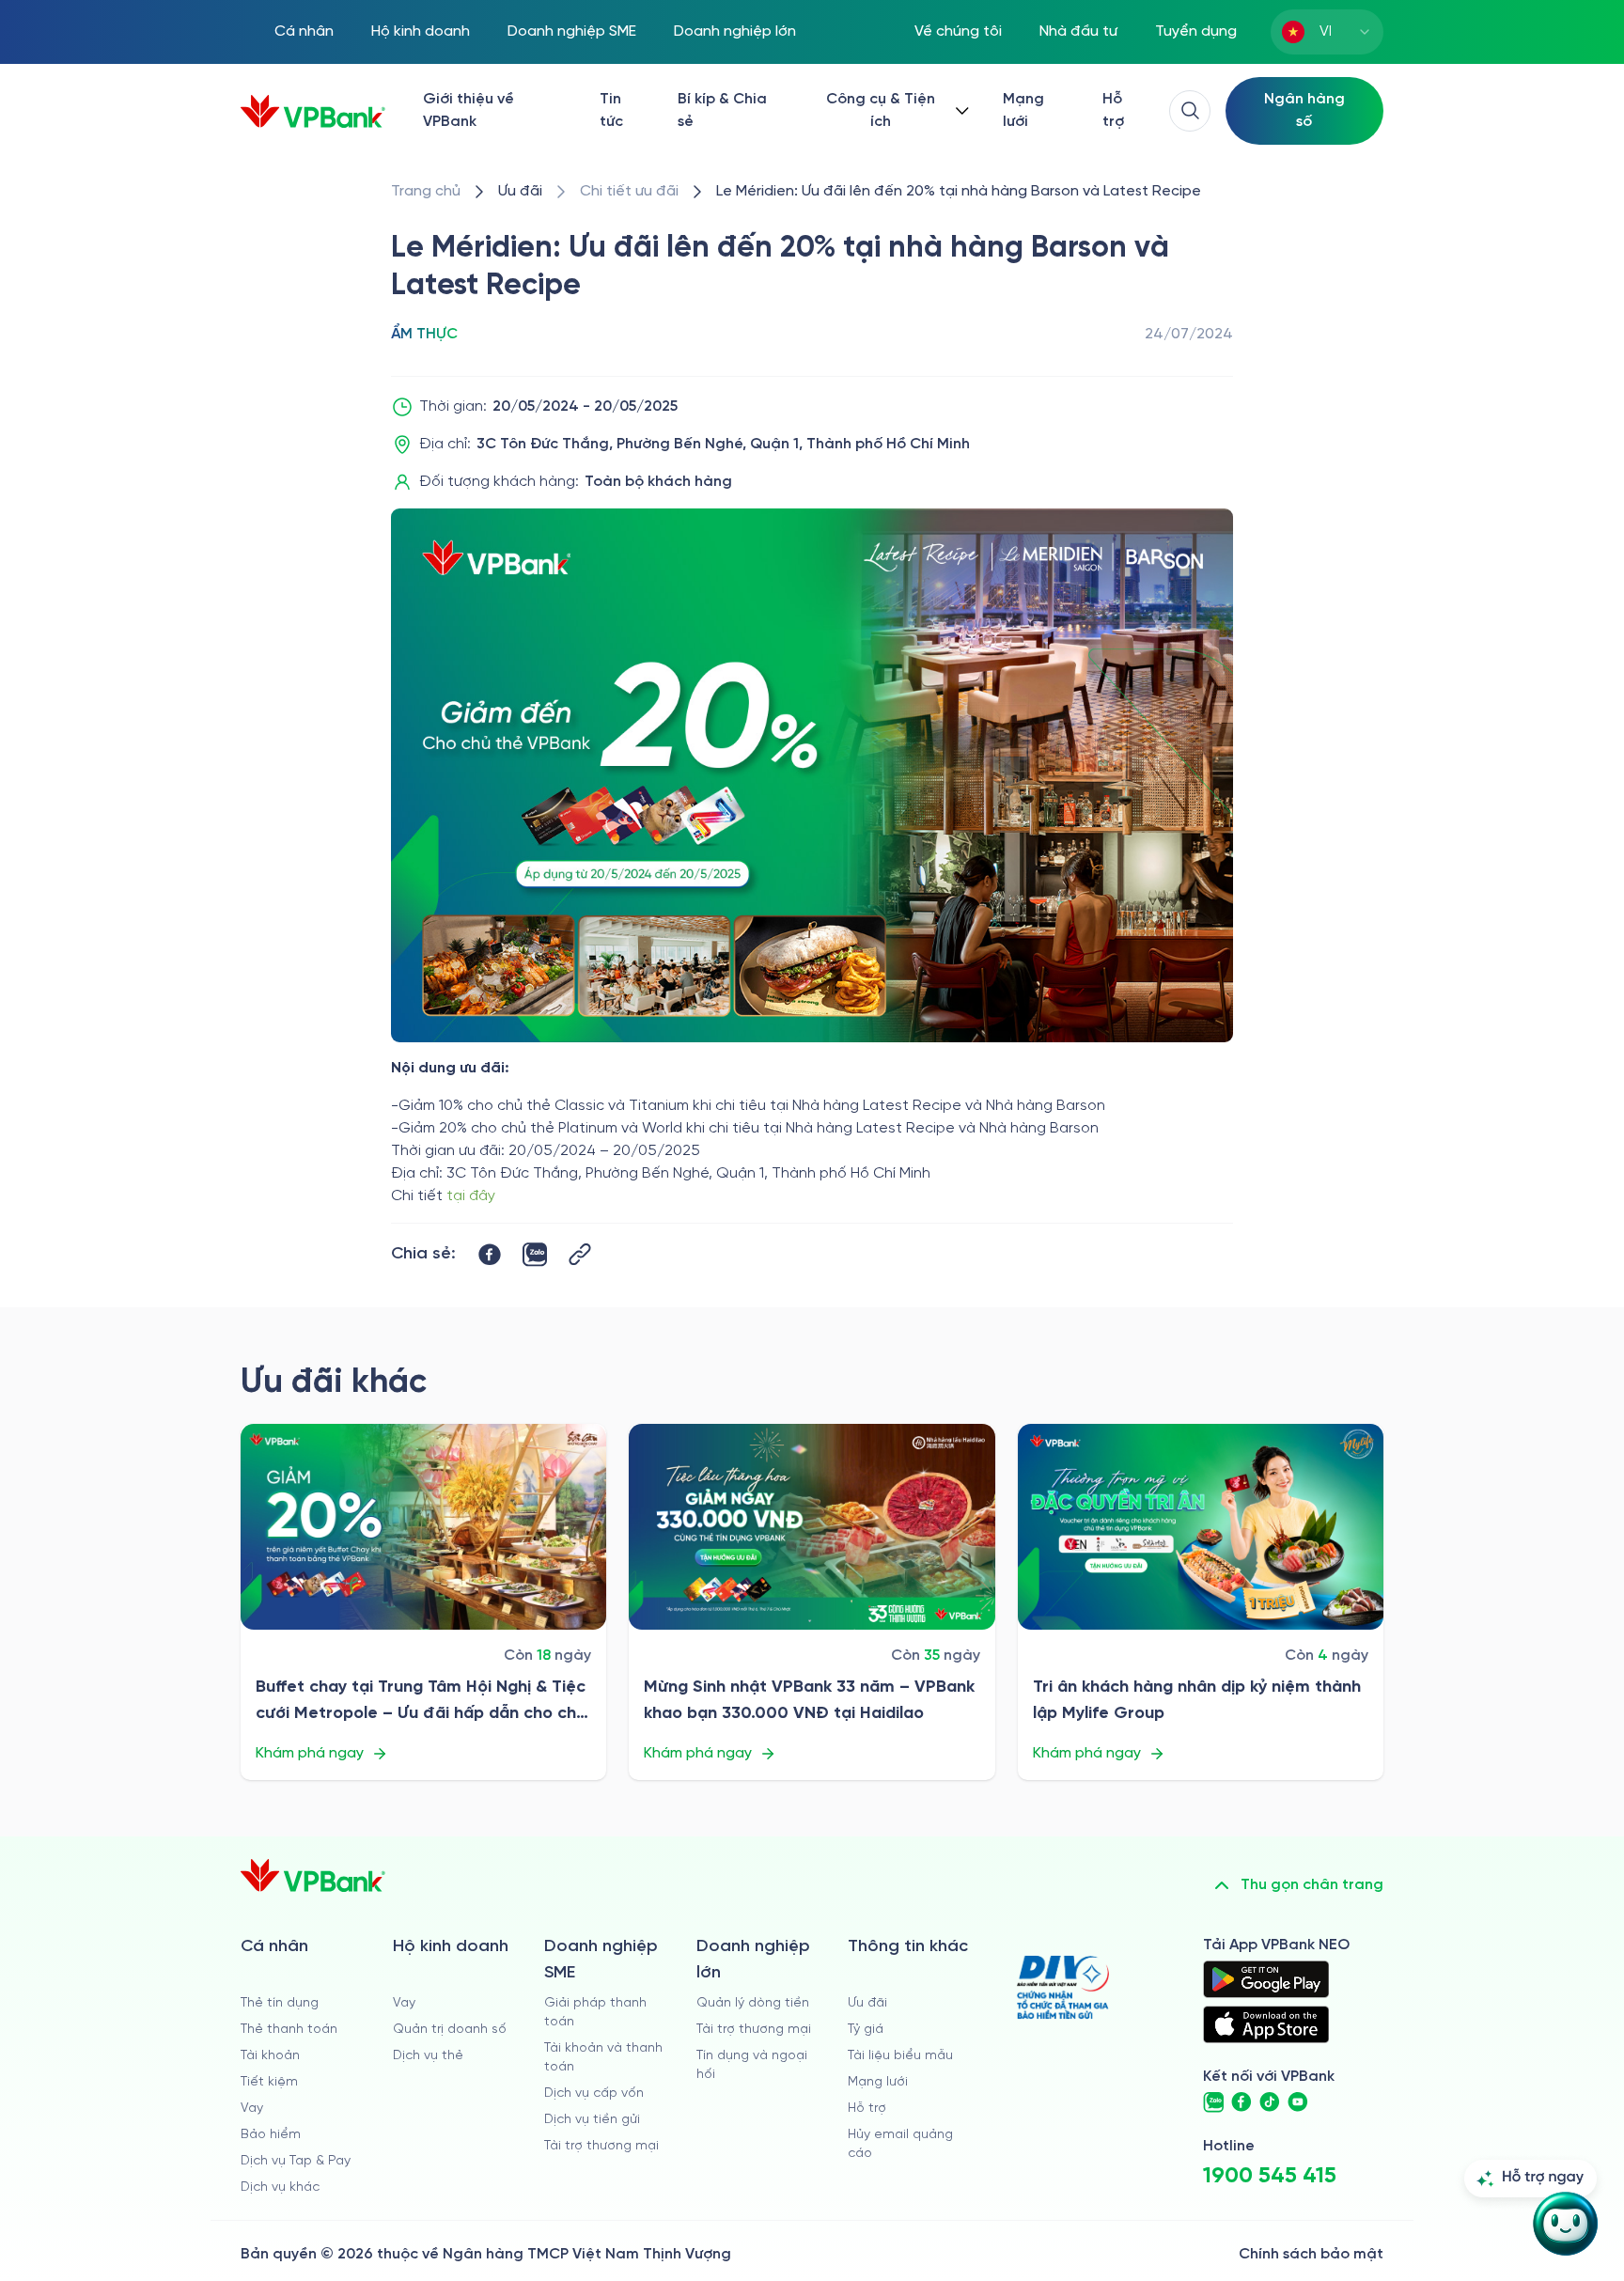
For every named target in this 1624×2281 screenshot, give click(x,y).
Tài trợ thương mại (601, 2146)
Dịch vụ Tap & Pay (296, 2161)
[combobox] (1327, 32)
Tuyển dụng (1196, 31)
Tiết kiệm (269, 2082)
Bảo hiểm (271, 2135)
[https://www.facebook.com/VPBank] (1241, 2102)
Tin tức (611, 110)
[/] (313, 111)
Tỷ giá (866, 2030)
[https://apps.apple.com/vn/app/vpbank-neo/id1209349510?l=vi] (1266, 2024)
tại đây (471, 1196)
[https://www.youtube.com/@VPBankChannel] (1298, 2102)
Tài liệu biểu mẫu (900, 2056)
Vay (252, 2109)
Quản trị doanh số (450, 2030)
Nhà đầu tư (1078, 31)
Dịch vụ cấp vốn (594, 2094)
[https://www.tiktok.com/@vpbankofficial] (1270, 2102)
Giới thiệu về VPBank (468, 110)
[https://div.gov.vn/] (1063, 1987)
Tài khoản (270, 2056)
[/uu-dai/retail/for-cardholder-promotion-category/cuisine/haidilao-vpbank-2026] (812, 1527)
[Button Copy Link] (580, 1254)
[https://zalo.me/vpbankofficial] (1213, 2102)
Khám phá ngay (310, 1753)
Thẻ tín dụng (280, 2003)
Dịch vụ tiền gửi (592, 2120)
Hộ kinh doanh (421, 31)
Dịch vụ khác (280, 2187)
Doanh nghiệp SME (572, 31)
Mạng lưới (1023, 110)
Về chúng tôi (958, 31)
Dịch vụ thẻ (428, 2056)
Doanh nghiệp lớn (735, 31)
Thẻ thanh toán (289, 2030)
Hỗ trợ (1113, 110)
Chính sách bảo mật (1311, 2254)
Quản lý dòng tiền (753, 2003)
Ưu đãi (867, 2003)
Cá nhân (304, 31)
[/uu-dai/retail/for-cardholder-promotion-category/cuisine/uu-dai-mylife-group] (1201, 1527)
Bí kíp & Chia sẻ (722, 110)
